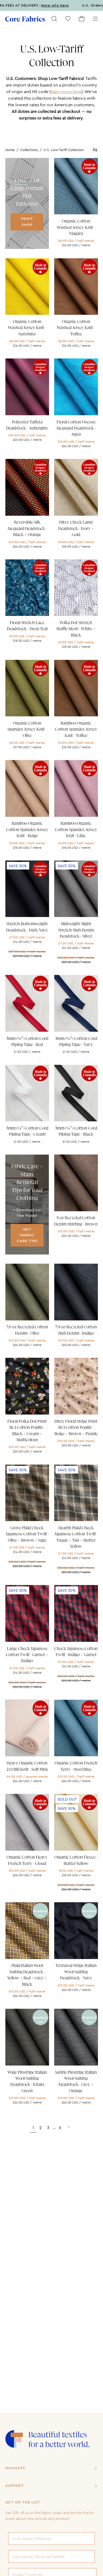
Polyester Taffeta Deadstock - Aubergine (27, 425)
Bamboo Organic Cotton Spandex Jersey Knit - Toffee (76, 729)
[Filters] (95, 150)
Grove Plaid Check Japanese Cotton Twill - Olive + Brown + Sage (27, 1534)
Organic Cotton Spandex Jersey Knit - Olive (27, 729)
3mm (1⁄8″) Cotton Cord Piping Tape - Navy (76, 1042)
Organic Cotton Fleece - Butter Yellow (76, 1860)
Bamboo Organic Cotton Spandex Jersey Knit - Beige (27, 830)
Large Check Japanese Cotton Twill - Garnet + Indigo (27, 1655)
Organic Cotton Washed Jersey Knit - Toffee (76, 328)
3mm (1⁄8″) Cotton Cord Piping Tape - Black (76, 1131)
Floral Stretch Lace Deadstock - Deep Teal (27, 626)
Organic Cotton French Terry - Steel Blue (76, 1766)
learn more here (66, 91)
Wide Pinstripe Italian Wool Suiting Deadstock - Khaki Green (27, 2082)
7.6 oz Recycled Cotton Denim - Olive (27, 1330)
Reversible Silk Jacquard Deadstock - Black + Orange (27, 529)
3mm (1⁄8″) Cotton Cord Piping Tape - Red (27, 1042)
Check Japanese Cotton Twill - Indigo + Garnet (76, 1652)
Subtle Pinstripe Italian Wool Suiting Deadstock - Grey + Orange (76, 2082)
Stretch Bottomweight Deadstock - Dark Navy (27, 927)
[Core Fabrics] (25, 19)
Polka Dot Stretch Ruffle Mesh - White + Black (76, 629)
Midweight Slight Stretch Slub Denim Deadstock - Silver (76, 930)
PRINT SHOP (27, 222)
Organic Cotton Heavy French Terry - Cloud (27, 1860)
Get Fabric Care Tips (27, 1235)
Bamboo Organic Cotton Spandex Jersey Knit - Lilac (76, 830)
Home (10, 150)
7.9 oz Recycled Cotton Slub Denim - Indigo (76, 1330)
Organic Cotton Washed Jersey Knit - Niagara (76, 227)
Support (15, 2486)
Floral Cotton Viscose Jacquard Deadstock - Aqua (76, 428)
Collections (29, 150)
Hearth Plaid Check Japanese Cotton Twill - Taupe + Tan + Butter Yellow (76, 1537)
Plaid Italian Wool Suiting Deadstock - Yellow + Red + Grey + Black (27, 1975)
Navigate (15, 2468)
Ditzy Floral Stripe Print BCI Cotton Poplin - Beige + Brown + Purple (76, 1428)
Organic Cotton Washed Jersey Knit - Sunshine (27, 328)
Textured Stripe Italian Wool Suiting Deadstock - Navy (76, 1972)
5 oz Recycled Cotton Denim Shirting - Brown (76, 1221)
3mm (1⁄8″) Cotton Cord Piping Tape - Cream (27, 1131)
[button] (54, 19)
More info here (29, 6)
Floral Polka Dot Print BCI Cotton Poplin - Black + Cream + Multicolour (27, 1431)
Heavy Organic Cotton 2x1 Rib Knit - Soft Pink (27, 1766)
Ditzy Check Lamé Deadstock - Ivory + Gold (76, 529)
